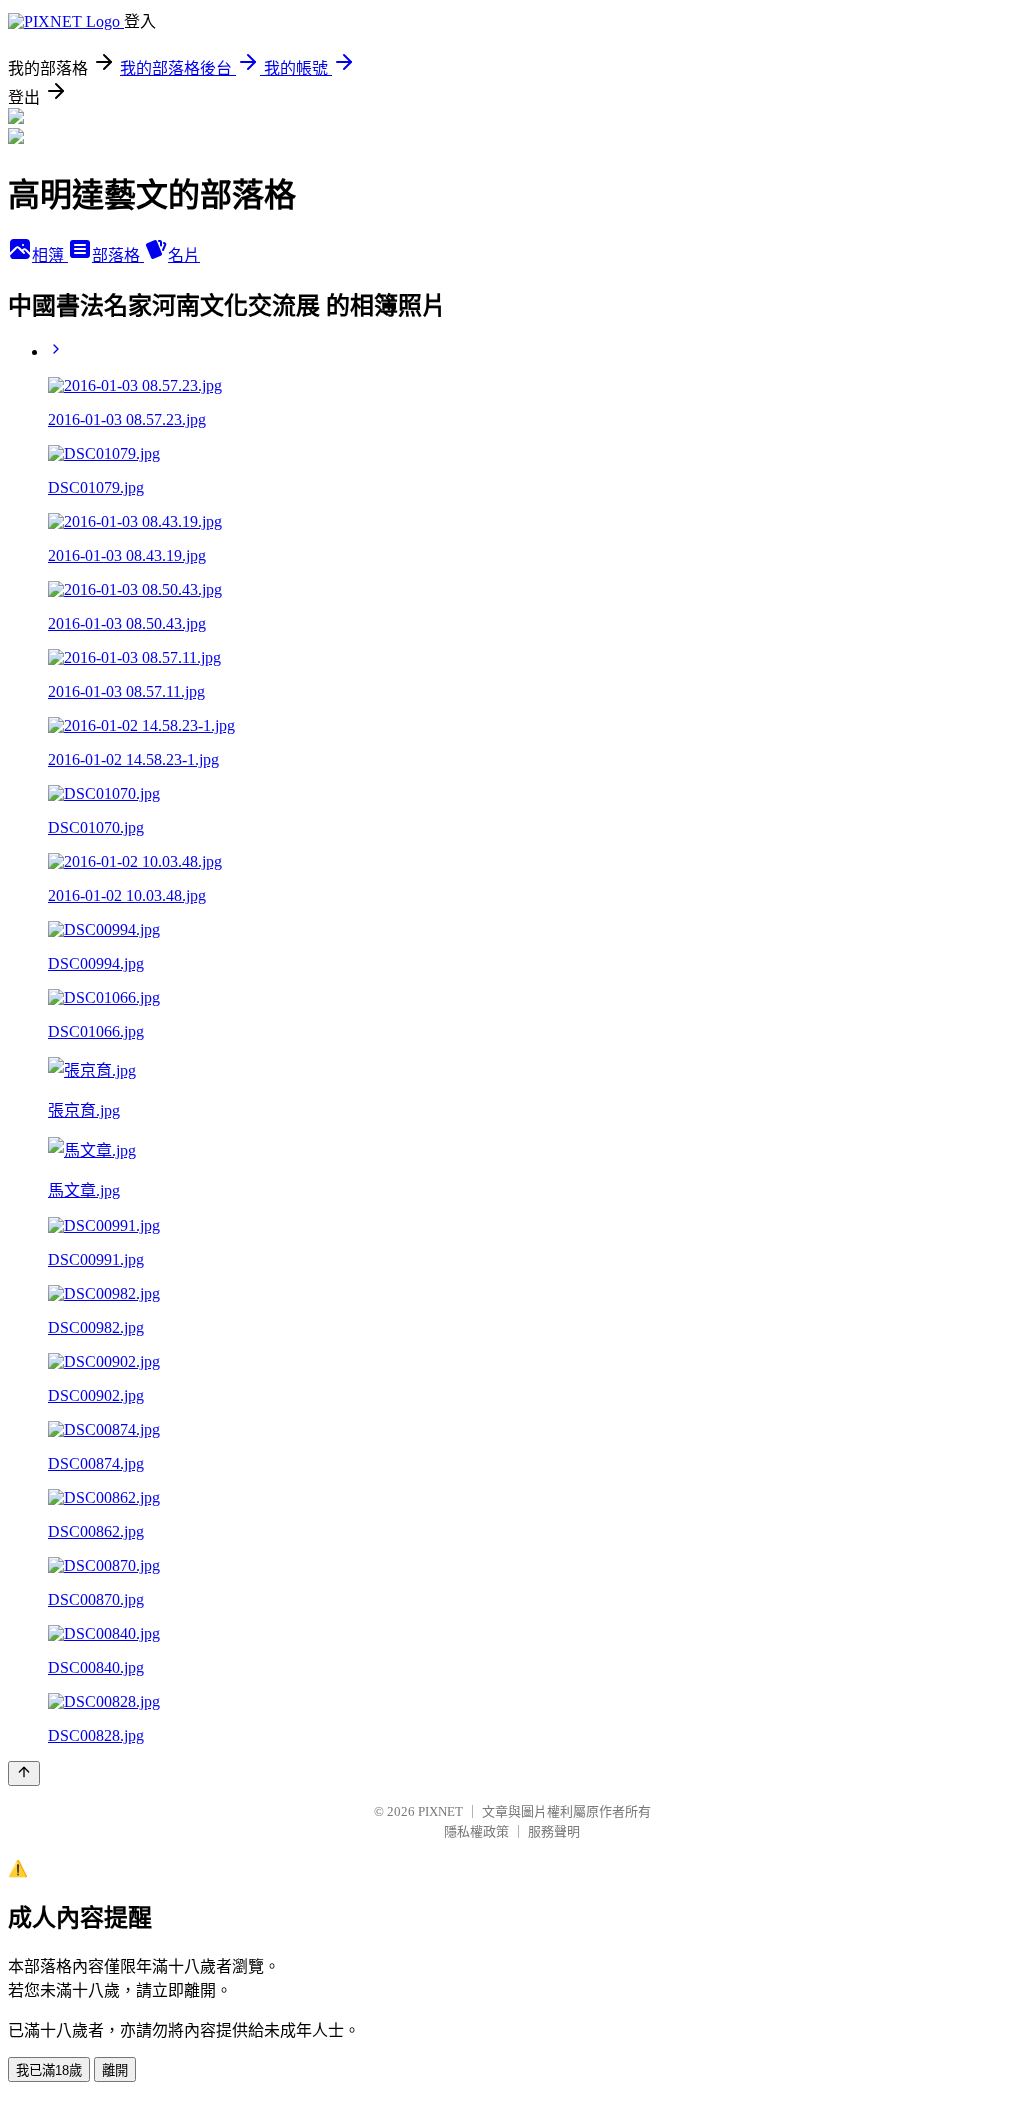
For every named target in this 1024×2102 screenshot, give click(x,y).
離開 (115, 2070)
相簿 (50, 255)
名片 (184, 255)
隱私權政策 (476, 1831)
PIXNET (440, 1811)
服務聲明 (554, 1831)
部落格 (118, 255)
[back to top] (24, 1773)
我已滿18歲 (49, 2070)
